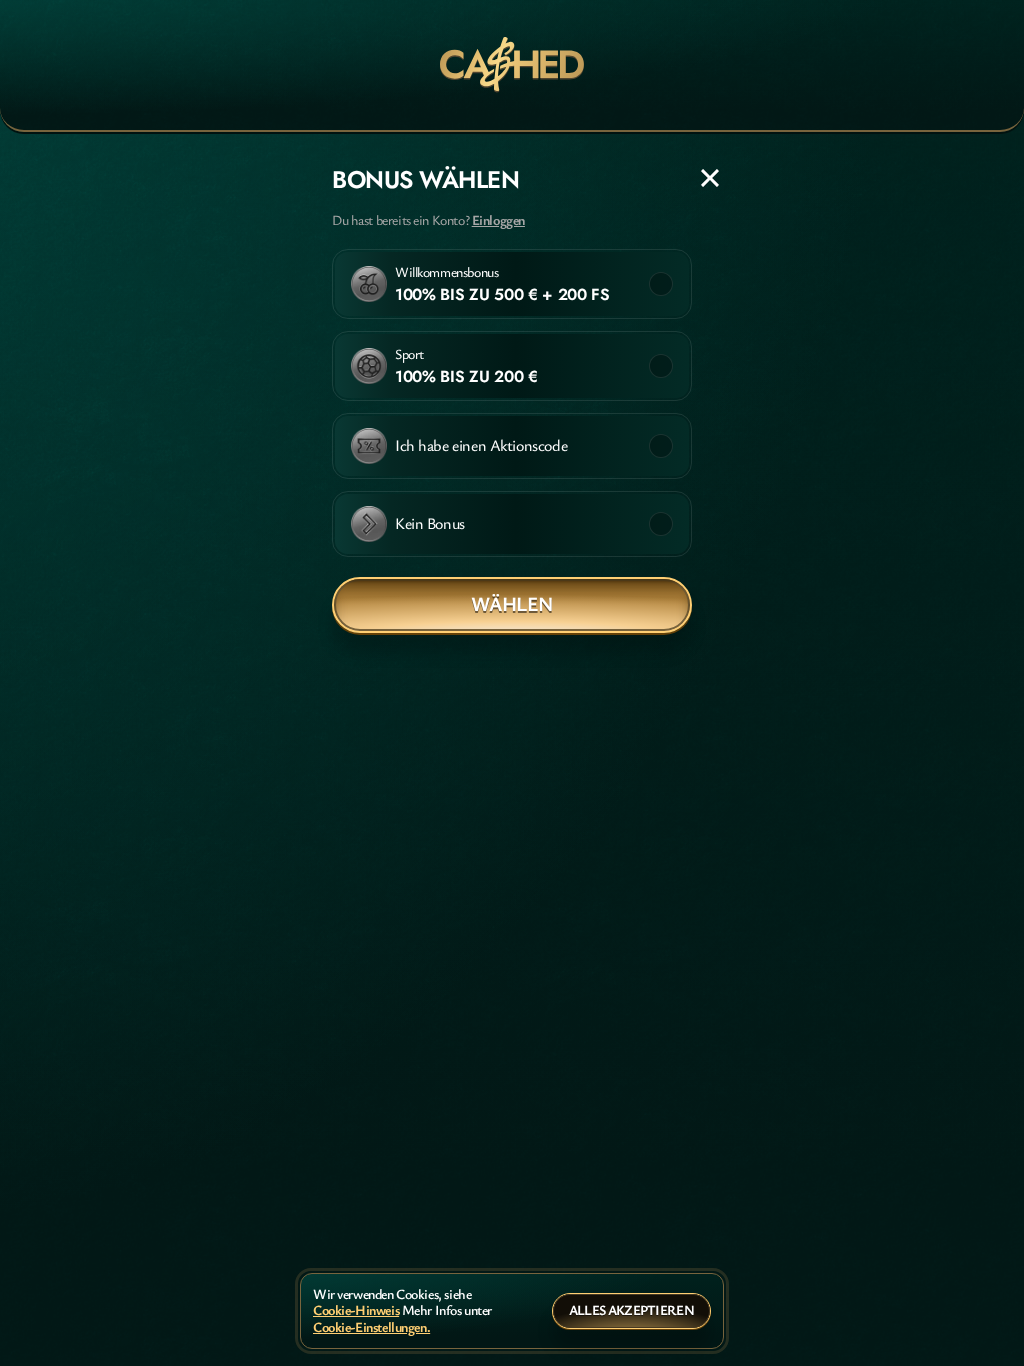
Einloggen (498, 220)
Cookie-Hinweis (356, 1310)
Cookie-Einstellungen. (371, 1327)
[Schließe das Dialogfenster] (710, 178)
